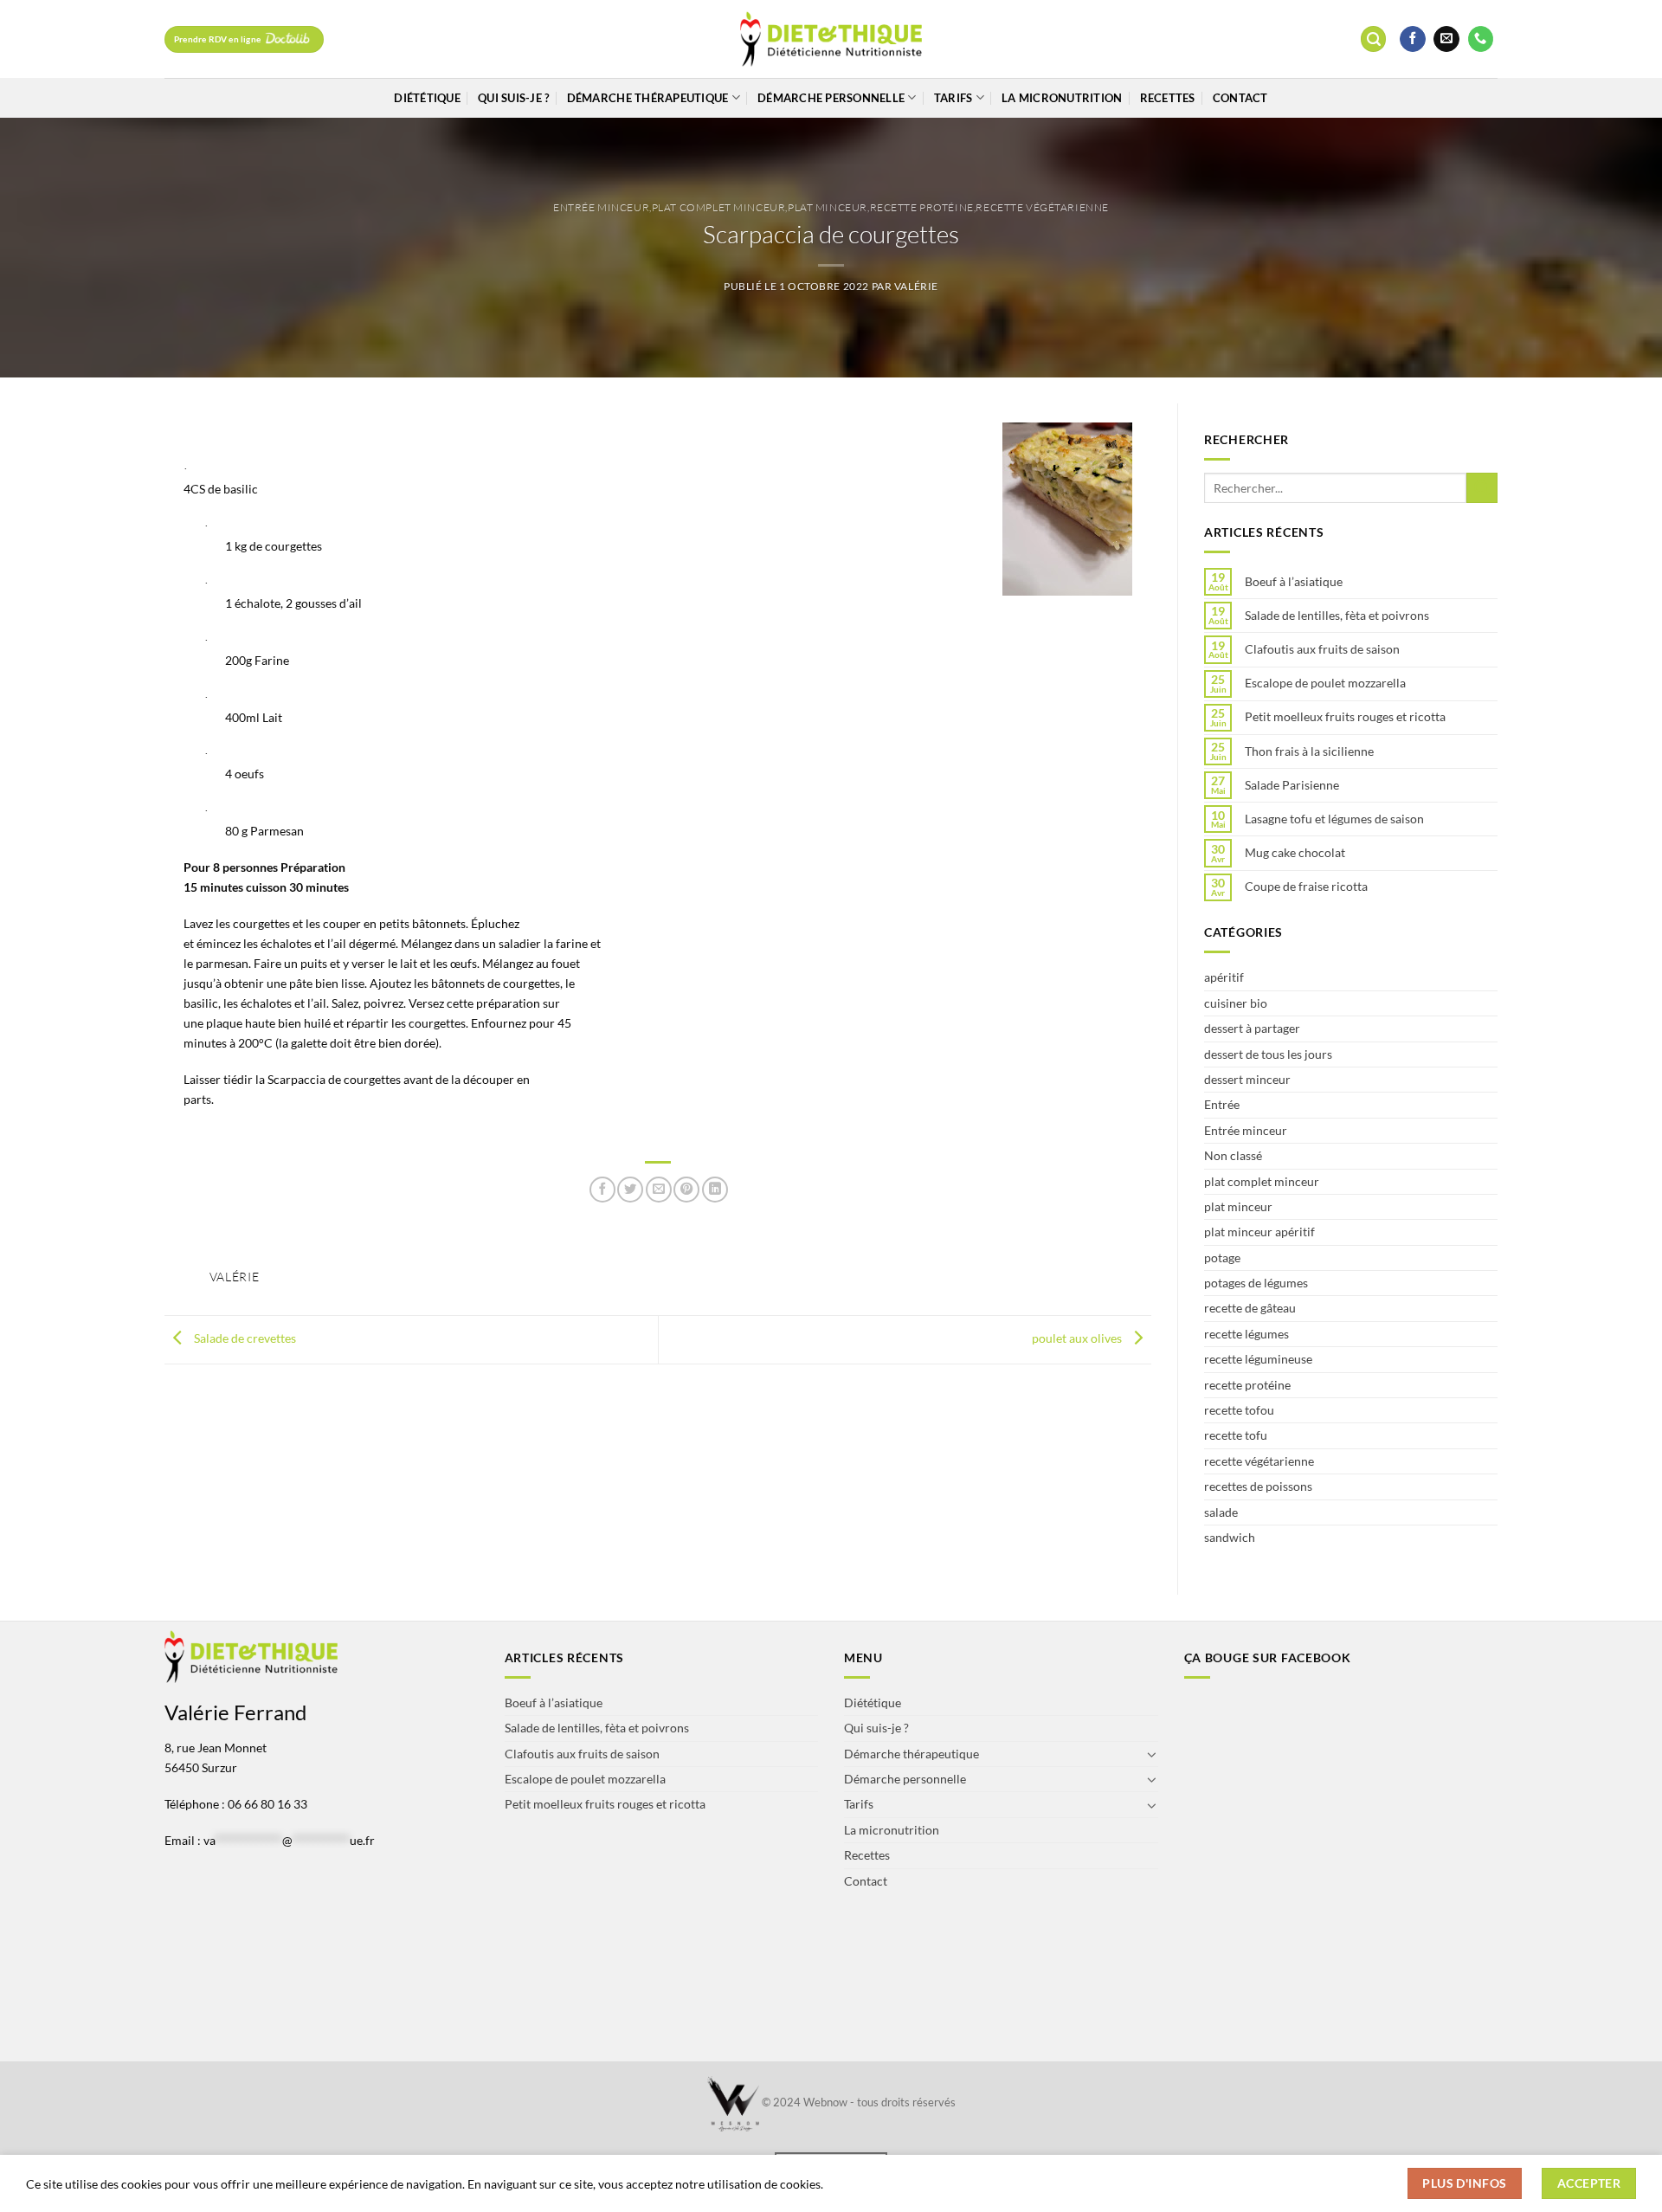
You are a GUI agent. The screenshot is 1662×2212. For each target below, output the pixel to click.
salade (1221, 1512)
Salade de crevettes (244, 1338)
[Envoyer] (1482, 488)
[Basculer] (1152, 1754)
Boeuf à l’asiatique (1294, 582)
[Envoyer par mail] (659, 1190)
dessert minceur (1247, 1079)
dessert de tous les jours (1268, 1054)
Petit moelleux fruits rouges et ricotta (1345, 717)
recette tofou (1239, 1410)
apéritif (1224, 977)
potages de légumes (1256, 1283)
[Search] (1373, 39)
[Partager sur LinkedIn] (715, 1190)
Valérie (916, 286)
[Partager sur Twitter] (630, 1190)
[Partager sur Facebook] (602, 1190)
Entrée (1222, 1104)
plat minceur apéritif (1259, 1232)
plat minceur (828, 207)
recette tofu (1236, 1435)
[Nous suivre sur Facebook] (1413, 39)
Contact (1240, 98)
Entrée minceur (601, 207)
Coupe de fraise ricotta (1306, 887)
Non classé (1233, 1155)
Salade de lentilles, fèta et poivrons (1337, 616)
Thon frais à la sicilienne (1309, 751)
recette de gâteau (1250, 1308)
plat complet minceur (719, 207)
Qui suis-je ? (513, 98)
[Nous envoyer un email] (1446, 39)
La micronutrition (1062, 98)
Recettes (1168, 98)
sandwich (1230, 1537)
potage (1222, 1258)
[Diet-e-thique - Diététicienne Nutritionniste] (831, 39)
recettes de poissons (1258, 1486)
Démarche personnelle (831, 98)
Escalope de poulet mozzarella (1325, 683)
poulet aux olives (1078, 1338)
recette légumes (1246, 1334)
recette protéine (922, 207)
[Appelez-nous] (1481, 39)
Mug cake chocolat (1295, 853)
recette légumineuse (1258, 1359)
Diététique (427, 98)
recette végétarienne (1042, 207)
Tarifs (953, 98)
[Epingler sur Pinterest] (686, 1190)
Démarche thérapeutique (648, 98)
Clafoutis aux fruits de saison (1322, 649)
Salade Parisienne (1292, 785)
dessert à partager (1252, 1028)
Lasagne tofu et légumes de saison (1334, 819)
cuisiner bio (1236, 1003)
